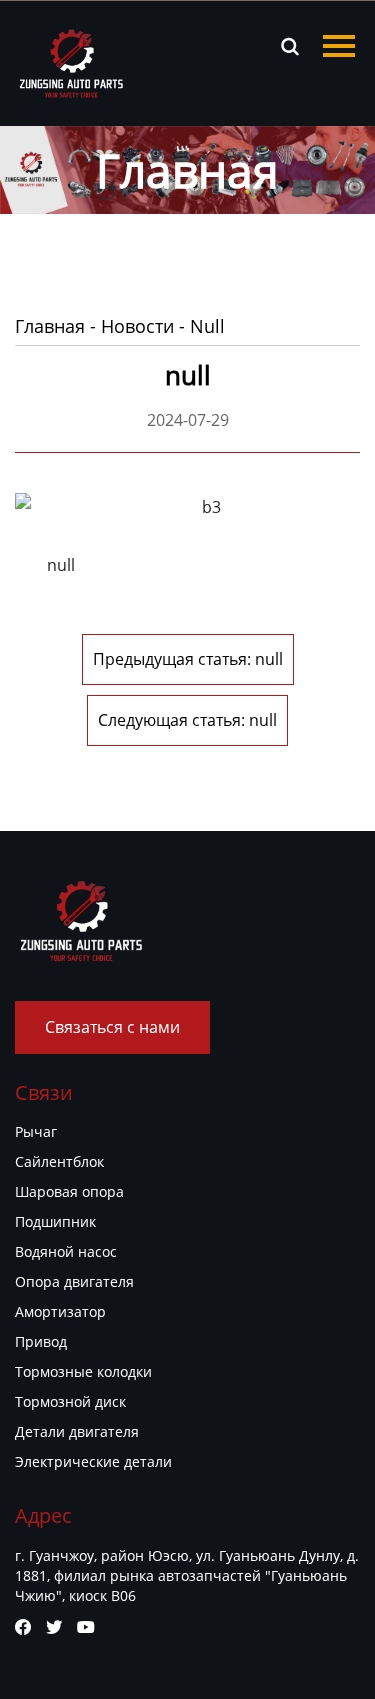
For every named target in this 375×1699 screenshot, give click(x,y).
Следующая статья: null (187, 720)
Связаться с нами (112, 1027)
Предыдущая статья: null (188, 659)
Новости (137, 326)
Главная (50, 326)
